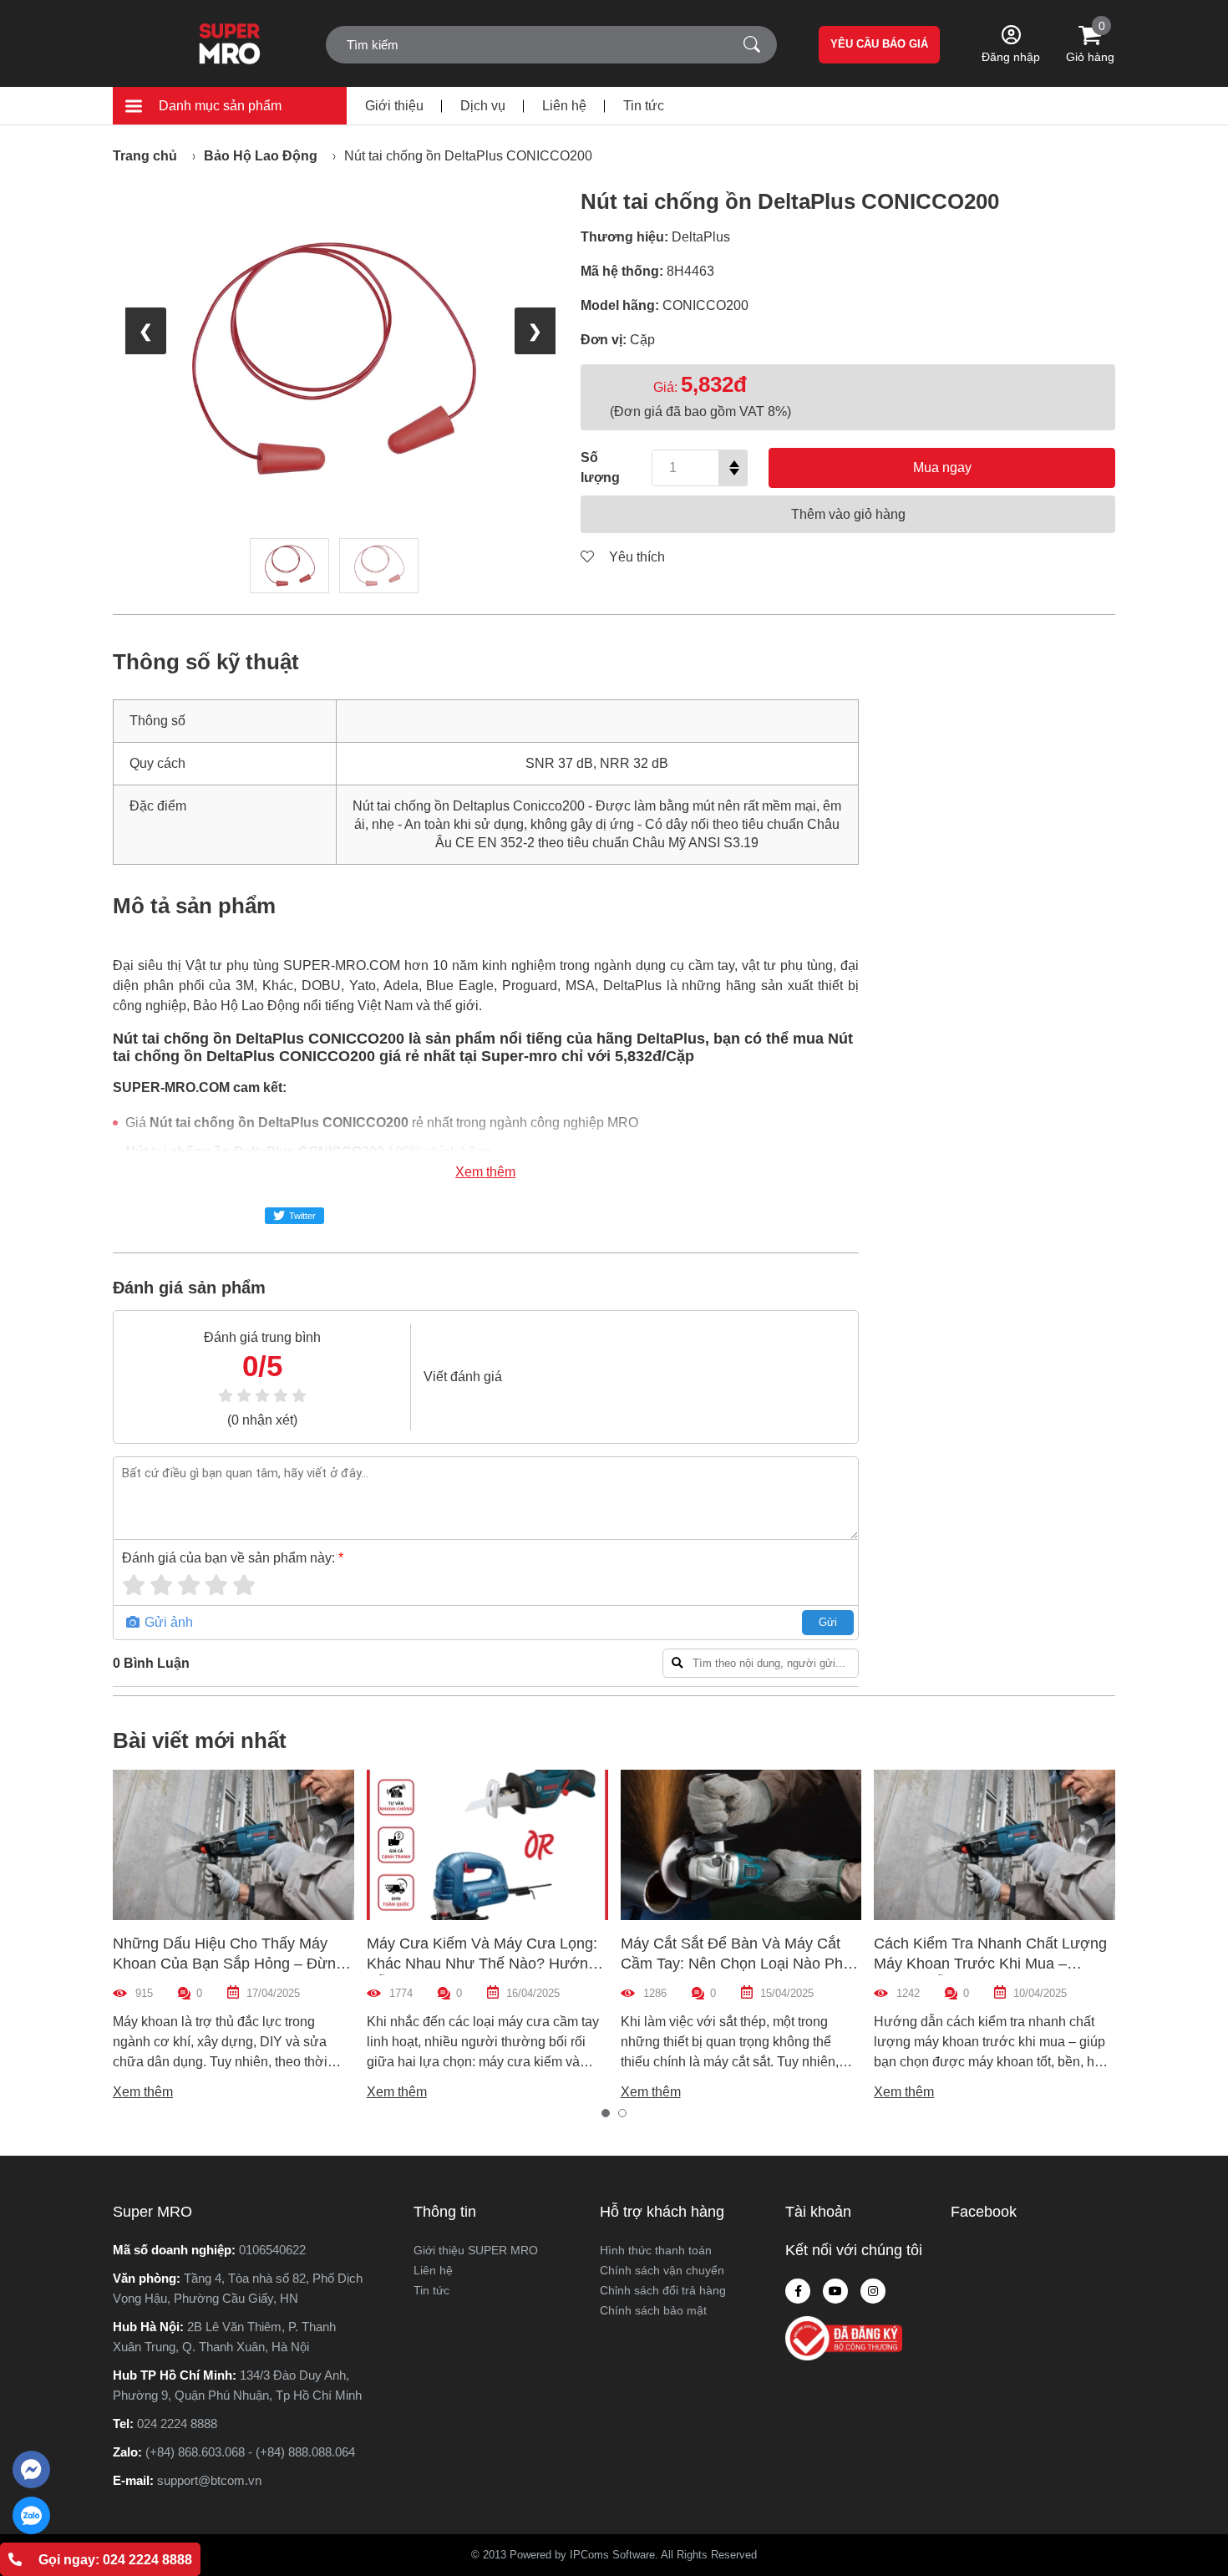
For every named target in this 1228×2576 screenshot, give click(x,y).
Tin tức (644, 106)
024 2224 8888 (177, 2424)
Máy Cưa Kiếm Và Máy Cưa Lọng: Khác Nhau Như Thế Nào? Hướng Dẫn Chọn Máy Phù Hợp (482, 1964)
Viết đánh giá (463, 1377)
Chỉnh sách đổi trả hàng (663, 2290)
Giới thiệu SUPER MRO (476, 2250)
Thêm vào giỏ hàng (848, 514)
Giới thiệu (394, 106)
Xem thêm (485, 1172)
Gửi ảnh (167, 1622)
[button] (606, 2113)
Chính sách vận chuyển (662, 2270)
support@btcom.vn (209, 2480)
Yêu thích (635, 557)
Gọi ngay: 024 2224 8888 (115, 2560)
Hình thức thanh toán (656, 2250)
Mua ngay (942, 467)
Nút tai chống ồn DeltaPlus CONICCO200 (468, 156)
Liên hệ (564, 106)
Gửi (828, 1622)
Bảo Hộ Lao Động (261, 156)
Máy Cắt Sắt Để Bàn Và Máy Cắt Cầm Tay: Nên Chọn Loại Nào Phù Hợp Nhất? (736, 1964)
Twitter (302, 1216)
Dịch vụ (483, 106)
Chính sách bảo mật (653, 2310)
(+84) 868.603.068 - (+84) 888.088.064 (250, 2452)
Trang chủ (145, 156)
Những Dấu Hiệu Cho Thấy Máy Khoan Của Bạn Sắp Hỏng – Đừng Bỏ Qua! (228, 1964)
